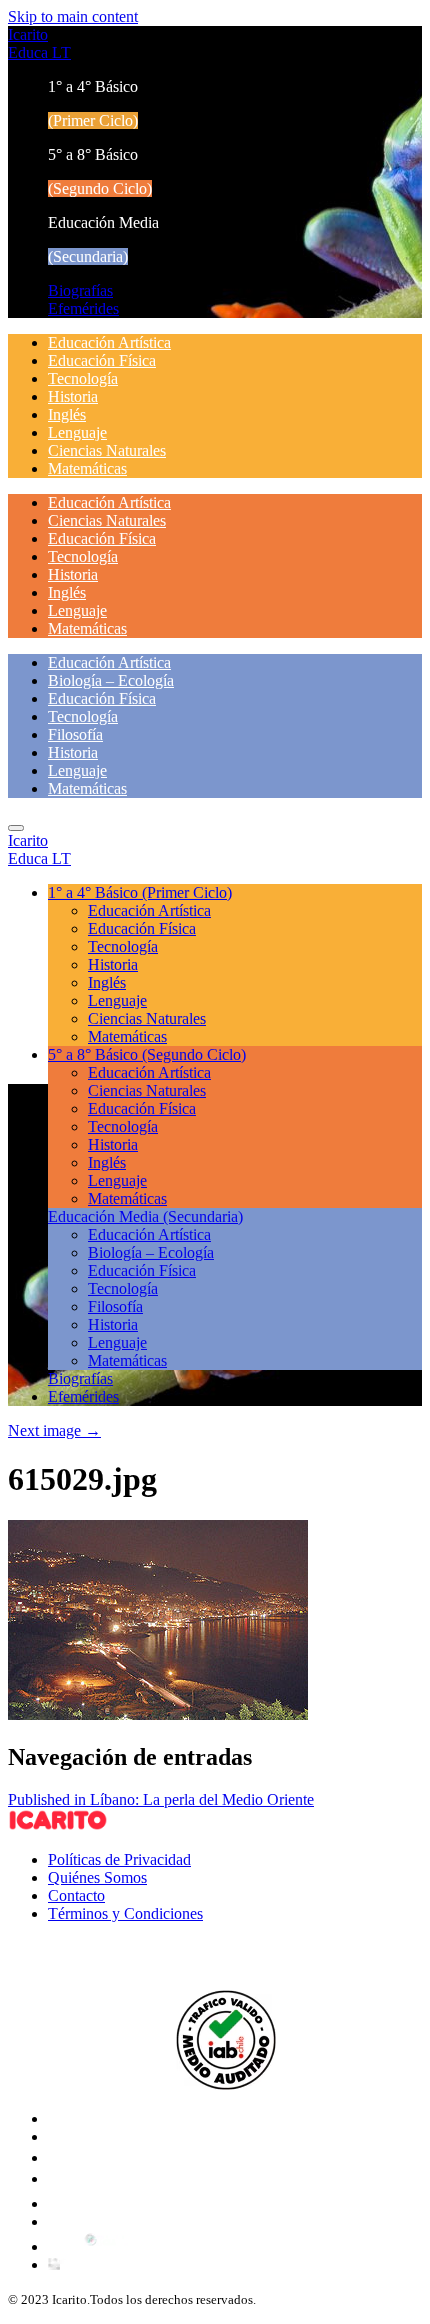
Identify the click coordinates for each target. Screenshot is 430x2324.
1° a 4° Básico (140, 892)
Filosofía (75, 734)
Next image (54, 1430)
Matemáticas (87, 468)
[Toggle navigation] (16, 828)
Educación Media (145, 1216)
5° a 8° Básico (147, 1054)
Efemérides (83, 308)
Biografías (80, 290)
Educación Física (102, 360)
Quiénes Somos (97, 1877)
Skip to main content (73, 16)
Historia (73, 396)
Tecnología (83, 378)
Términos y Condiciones (125, 1913)
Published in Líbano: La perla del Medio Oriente (161, 1799)
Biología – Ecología (111, 680)
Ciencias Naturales (107, 450)
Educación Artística (109, 342)
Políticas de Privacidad (119, 1859)
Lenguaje (77, 432)
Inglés (67, 414)
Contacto (76, 1895)
